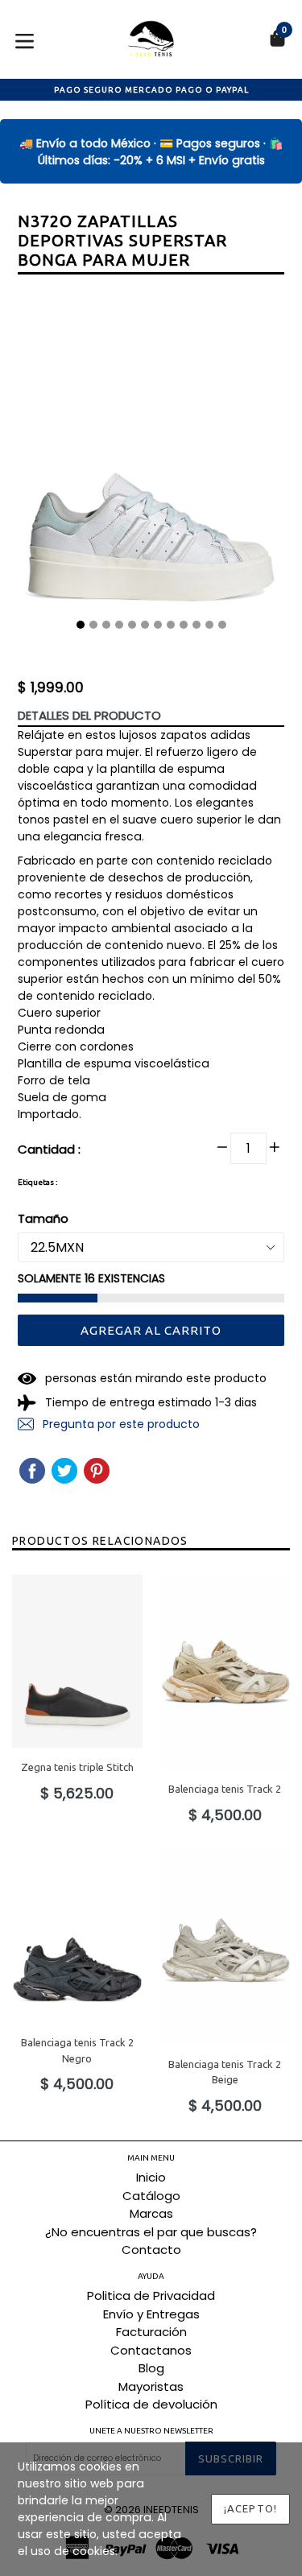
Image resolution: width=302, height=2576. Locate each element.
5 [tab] (132, 625)
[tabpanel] (151, 464)
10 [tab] (197, 625)
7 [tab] (158, 625)
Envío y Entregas (151, 2314)
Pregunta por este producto (120, 1424)
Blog (151, 2368)
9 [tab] (184, 625)
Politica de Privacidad (151, 2295)
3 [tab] (106, 625)
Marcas (151, 2213)
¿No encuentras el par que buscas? (151, 2232)
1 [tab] (81, 625)
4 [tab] (119, 625)
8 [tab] (171, 625)
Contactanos (151, 2350)
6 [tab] (145, 625)
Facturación (151, 2332)
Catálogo (151, 2196)
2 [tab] (93, 625)
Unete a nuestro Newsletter (151, 2431)
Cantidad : (49, 1149)
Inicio (151, 2177)
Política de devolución (151, 2404)
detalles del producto (89, 715)
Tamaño (43, 1218)
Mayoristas (151, 2386)
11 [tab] (209, 625)
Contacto (151, 2250)
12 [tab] (222, 625)
